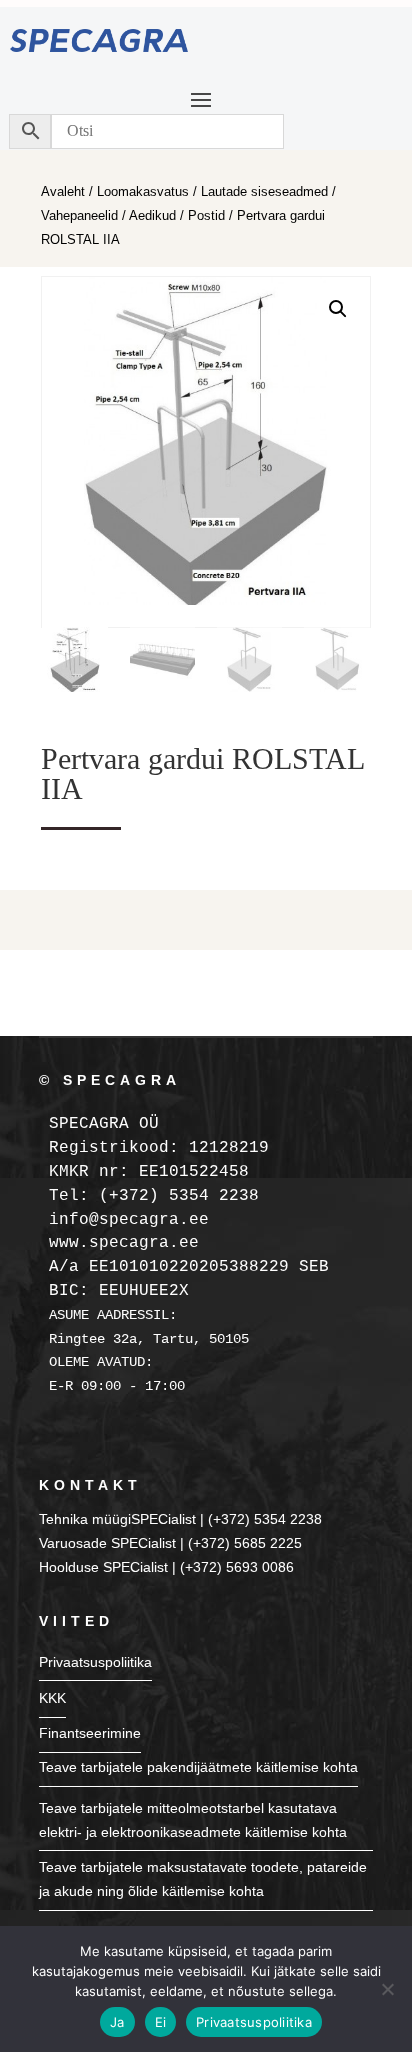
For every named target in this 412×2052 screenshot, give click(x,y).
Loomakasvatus (143, 191)
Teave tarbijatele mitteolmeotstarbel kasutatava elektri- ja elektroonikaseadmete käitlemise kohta (193, 1820)
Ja (117, 2022)
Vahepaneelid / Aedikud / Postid (133, 215)
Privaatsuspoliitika (95, 1662)
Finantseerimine (90, 1733)
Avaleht (63, 191)
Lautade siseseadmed (264, 191)
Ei (161, 2022)
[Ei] (387, 1989)
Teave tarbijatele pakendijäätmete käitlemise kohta (198, 1767)
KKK (52, 1698)
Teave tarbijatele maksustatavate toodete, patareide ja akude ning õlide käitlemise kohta (203, 1879)
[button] (338, 309)
